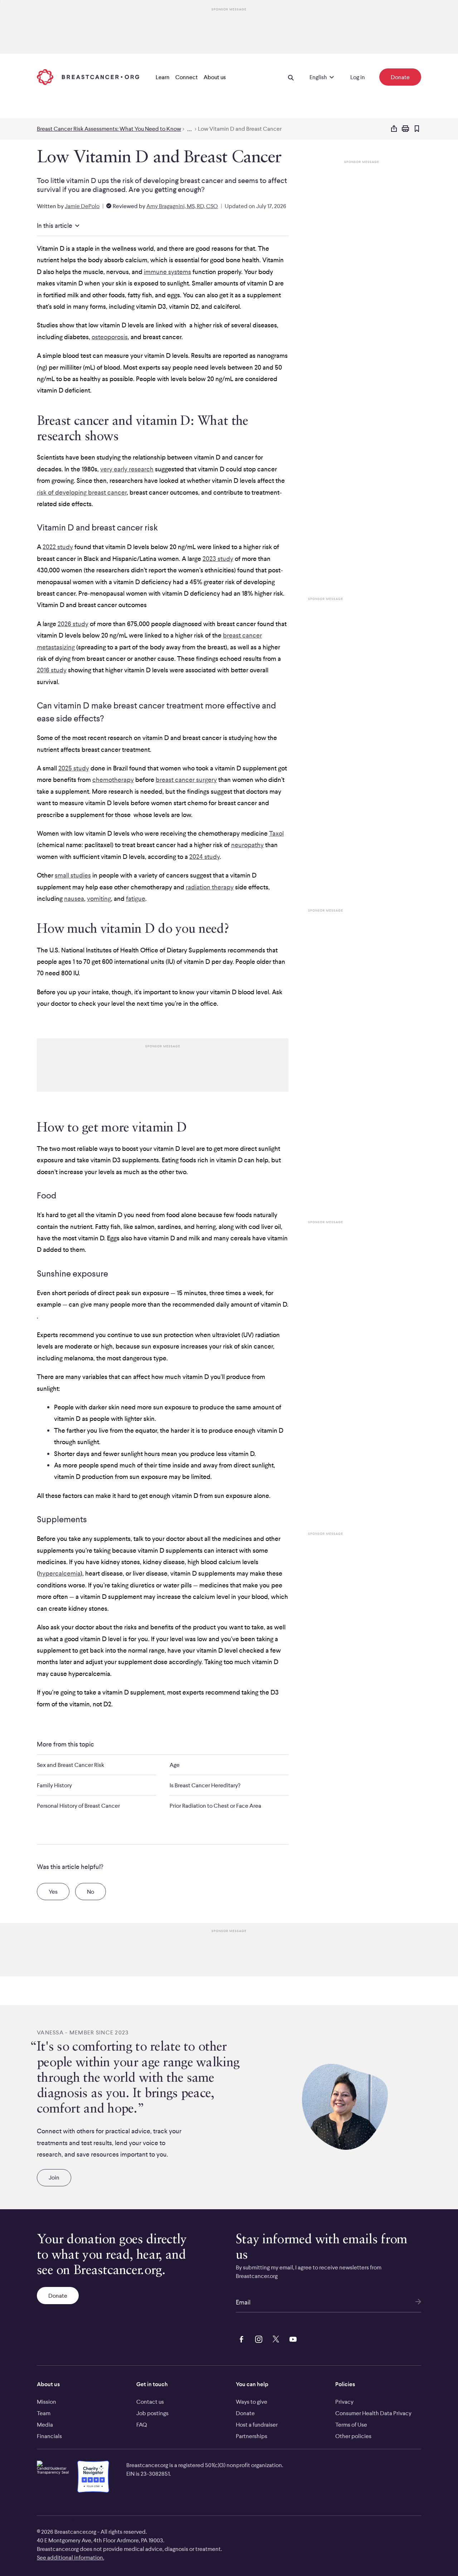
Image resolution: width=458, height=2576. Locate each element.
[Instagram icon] (257, 2338)
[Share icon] (394, 129)
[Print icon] (405, 129)
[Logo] (88, 77)
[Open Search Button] (291, 77)
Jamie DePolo (82, 206)
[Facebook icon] (240, 2338)
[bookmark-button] (417, 129)
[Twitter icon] (274, 2338)
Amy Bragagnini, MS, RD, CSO (182, 206)
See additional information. (70, 2557)
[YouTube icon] (292, 2338)
